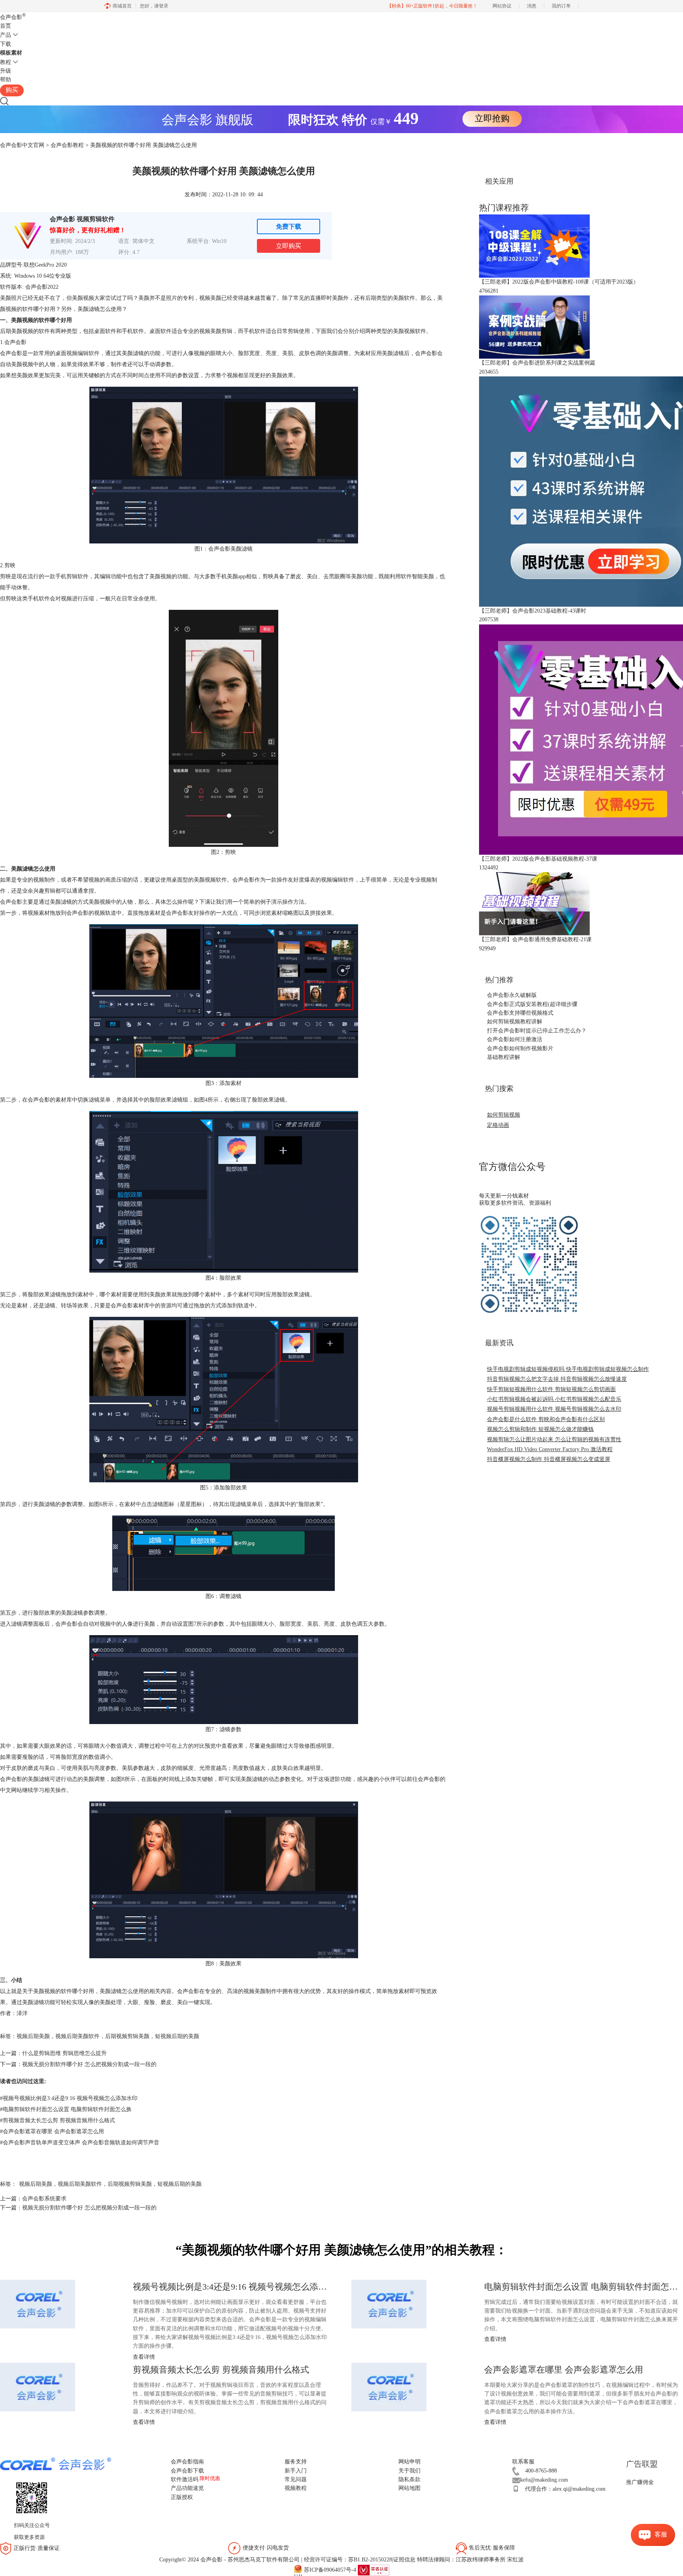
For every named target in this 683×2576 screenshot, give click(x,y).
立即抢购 (492, 118)
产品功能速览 (187, 2488)
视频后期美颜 (33, 2036)
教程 (6, 62)
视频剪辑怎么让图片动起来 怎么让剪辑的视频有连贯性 (554, 1439)
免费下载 (289, 227)
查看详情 (495, 2339)
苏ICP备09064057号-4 (330, 2569)
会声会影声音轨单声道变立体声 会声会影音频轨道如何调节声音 (80, 2143)
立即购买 (289, 246)
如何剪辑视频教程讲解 (515, 1022)
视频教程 (296, 2488)
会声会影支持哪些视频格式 (520, 1013)
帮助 (6, 80)
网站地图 (409, 2488)
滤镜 (94, 1100)
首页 (6, 26)
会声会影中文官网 (22, 145)
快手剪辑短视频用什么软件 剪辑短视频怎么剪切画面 (551, 1389)
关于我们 (409, 2471)
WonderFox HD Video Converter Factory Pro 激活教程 (550, 1449)
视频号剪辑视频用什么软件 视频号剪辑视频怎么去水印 (554, 1409)
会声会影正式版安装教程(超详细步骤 (532, 1004)
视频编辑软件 (83, 353)
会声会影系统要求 (44, 2199)
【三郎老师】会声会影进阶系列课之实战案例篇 (537, 363)
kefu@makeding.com (544, 2480)
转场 (66, 1306)
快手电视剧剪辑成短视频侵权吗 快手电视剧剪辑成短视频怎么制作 (568, 1369)
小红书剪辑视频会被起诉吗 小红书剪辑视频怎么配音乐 (554, 1399)
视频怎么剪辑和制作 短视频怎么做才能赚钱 (540, 1429)
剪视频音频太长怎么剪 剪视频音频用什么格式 (58, 2120)
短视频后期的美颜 (177, 2036)
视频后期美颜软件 (77, 2036)
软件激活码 (185, 2479)
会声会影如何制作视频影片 (520, 1048)
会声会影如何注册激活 (515, 1039)
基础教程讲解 (504, 1057)
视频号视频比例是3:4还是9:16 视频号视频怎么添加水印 (69, 2098)
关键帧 (205, 1779)
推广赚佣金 (640, 2482)
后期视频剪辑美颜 (127, 2036)
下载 (6, 44)
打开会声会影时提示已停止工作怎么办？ (537, 1031)
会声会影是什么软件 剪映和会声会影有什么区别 (546, 1419)
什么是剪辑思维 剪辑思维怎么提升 (64, 2053)
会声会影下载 (187, 2471)
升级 (6, 71)
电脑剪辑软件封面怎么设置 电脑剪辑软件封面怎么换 (66, 2109)
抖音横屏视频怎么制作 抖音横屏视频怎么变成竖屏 (549, 1459)
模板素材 (11, 53)
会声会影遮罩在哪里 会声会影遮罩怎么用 (52, 2131)
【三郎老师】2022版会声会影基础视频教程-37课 (538, 859)
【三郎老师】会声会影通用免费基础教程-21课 (535, 939)
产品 (6, 35)
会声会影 (13, 17)
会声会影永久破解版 (512, 995)
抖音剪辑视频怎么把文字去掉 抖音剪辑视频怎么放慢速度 (557, 1379)
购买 (12, 90)
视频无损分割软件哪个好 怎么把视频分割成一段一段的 (89, 2064)
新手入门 (296, 2471)
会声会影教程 (67, 145)
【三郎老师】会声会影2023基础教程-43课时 (533, 611)
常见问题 (296, 2479)
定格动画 (498, 1125)
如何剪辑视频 (504, 1115)
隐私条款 (409, 2479)
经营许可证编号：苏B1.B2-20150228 (348, 2560)
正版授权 (182, 2497)
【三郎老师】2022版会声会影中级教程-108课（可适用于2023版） (559, 282)
